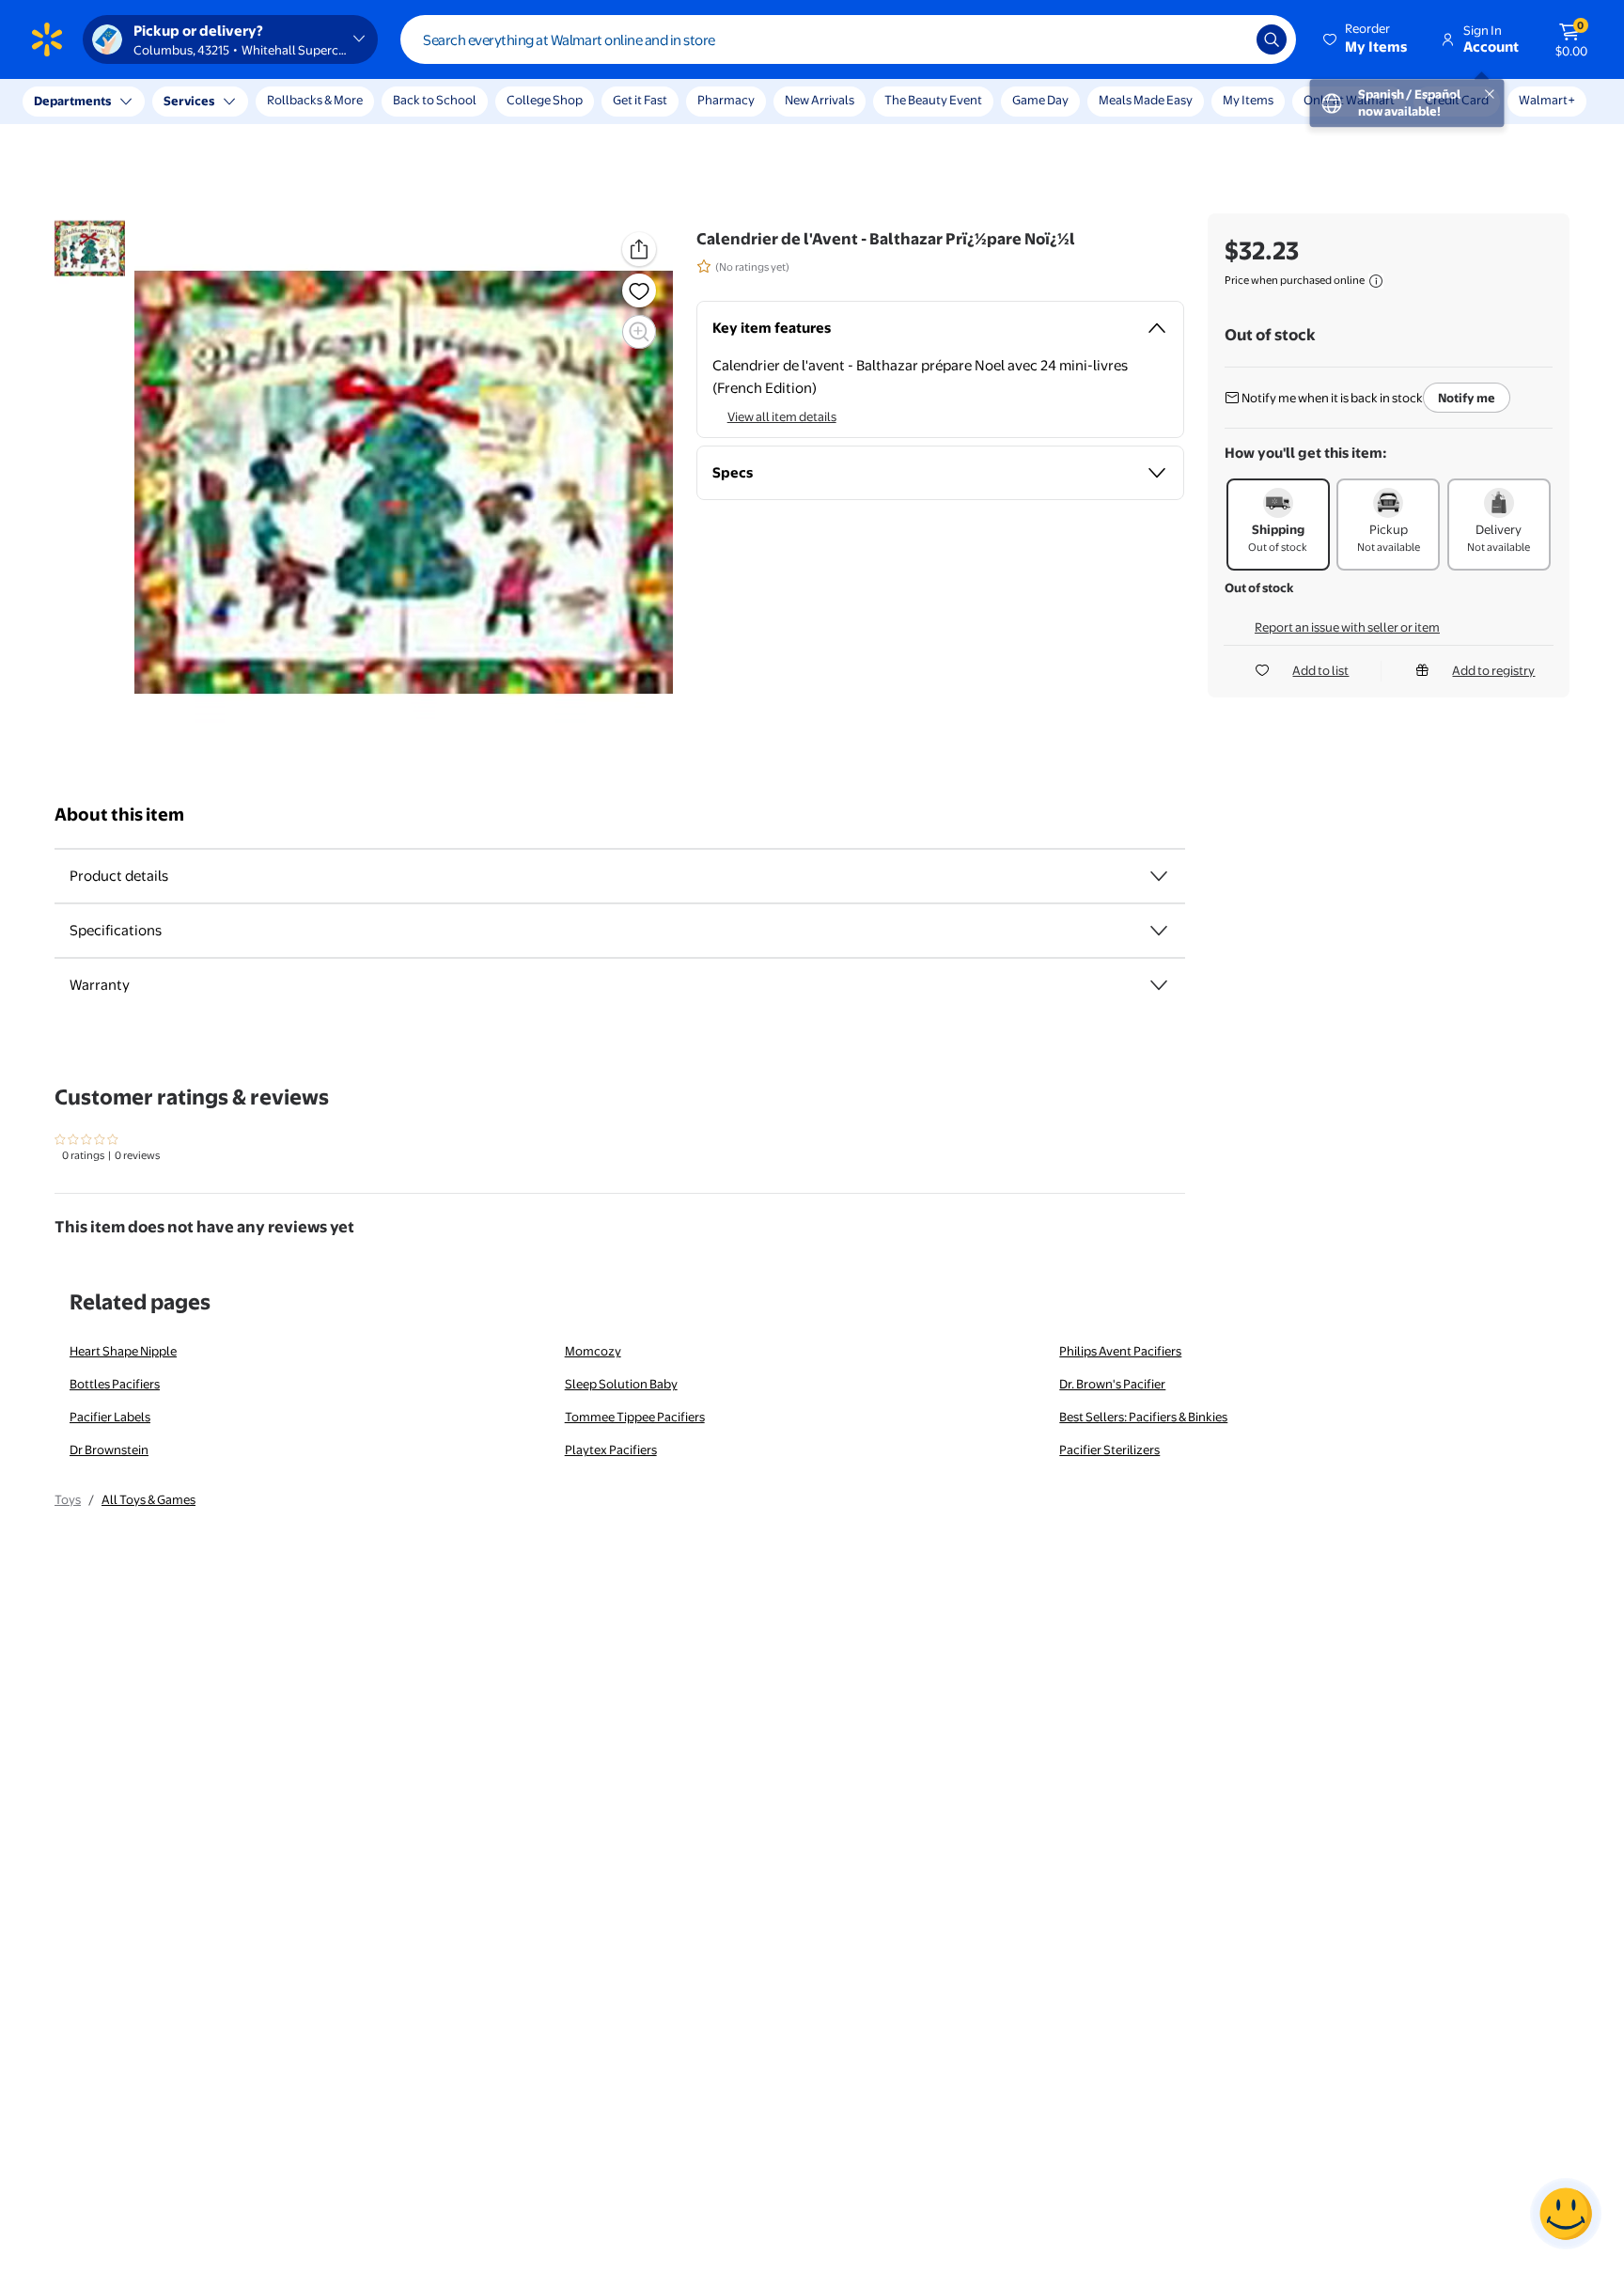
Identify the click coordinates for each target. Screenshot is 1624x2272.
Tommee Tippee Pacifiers (635, 1417)
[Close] (348, 102)
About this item (119, 815)
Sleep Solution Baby (621, 1384)
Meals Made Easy (1146, 100)
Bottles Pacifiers (115, 1384)
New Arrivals (820, 100)
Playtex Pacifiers (611, 1449)
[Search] (1272, 39)
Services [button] (189, 101)
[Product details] (1159, 876)
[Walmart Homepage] (47, 39)
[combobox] (848, 39)
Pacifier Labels (110, 1417)
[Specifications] (1159, 931)
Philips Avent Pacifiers (1120, 1351)
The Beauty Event (933, 100)
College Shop (545, 100)
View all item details (782, 416)
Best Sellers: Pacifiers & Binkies (1143, 1417)
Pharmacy (726, 100)
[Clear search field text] (1228, 39)
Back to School (435, 100)
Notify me (1467, 398)
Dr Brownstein (109, 1449)
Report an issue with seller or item (1347, 627)
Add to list (1320, 670)
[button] (1366, 39)
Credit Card (1457, 100)
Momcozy (593, 1351)
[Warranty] (1159, 985)
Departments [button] (72, 101)
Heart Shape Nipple (123, 1351)
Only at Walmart (1349, 100)
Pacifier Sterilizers (1109, 1449)
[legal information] (1376, 281)
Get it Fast (640, 100)
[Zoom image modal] (639, 332)
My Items (1248, 100)
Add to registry (1493, 670)
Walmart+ (1547, 100)
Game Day (1040, 100)
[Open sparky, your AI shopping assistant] (1566, 2214)
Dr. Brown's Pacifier (1112, 1384)
